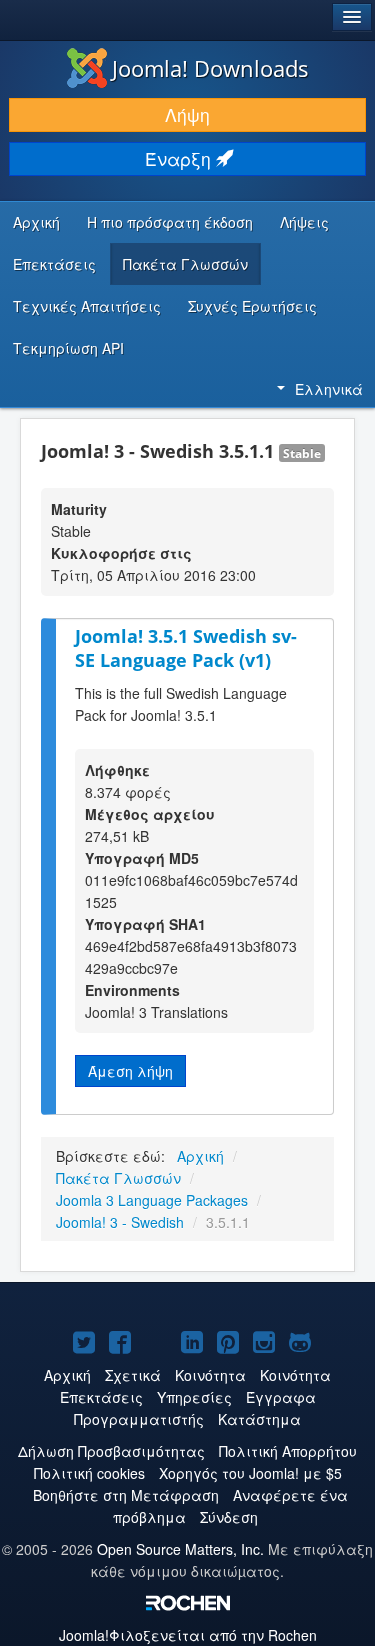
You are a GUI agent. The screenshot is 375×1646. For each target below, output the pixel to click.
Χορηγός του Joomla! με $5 (250, 1473)
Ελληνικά (329, 389)
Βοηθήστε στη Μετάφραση (126, 1495)
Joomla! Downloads (210, 68)
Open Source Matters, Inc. (180, 1549)
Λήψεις (304, 222)
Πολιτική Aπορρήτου (288, 1451)
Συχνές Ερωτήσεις (252, 306)
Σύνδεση (229, 1517)
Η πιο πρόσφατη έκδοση (170, 222)
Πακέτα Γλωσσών (185, 264)
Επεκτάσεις (54, 264)
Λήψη (187, 114)
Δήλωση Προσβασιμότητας (111, 1451)
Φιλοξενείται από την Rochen (188, 1635)
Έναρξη (180, 158)
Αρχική (36, 222)
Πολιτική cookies (89, 1473)
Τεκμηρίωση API (68, 348)
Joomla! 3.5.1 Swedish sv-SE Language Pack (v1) (186, 648)
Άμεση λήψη (130, 1071)
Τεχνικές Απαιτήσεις (87, 306)
